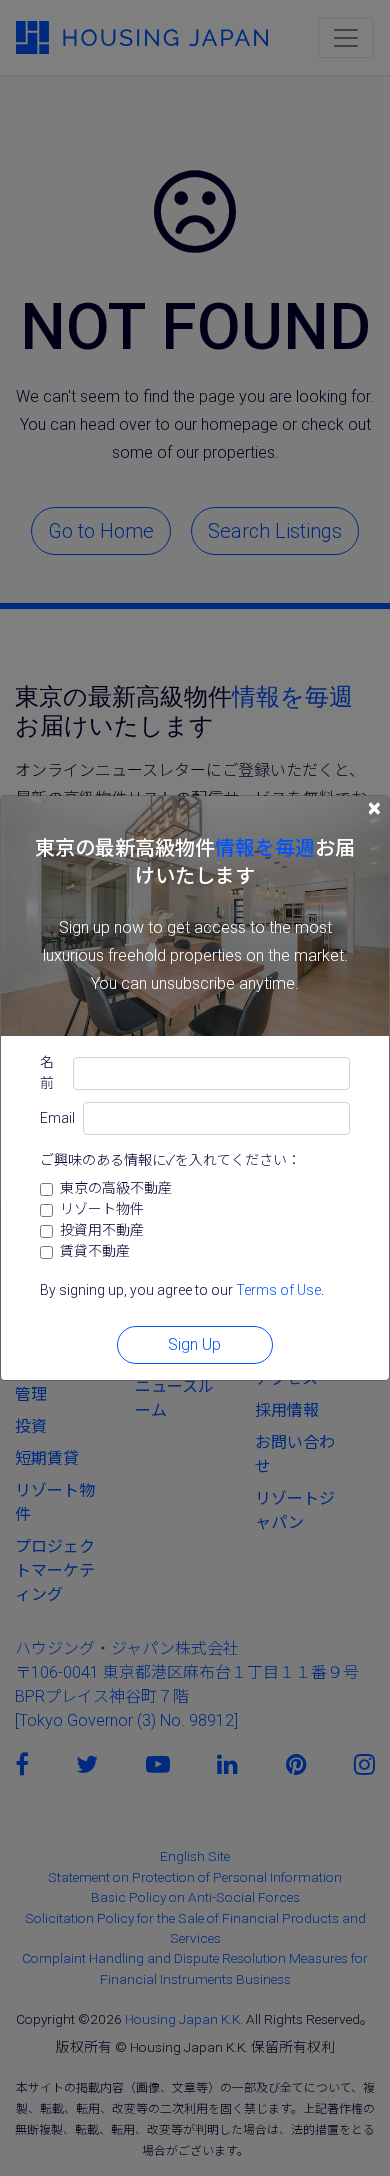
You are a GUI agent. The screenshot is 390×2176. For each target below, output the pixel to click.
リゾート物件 (102, 1209)
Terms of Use (278, 1290)
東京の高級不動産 (116, 1188)
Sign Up (194, 1344)
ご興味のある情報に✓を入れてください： (170, 1160)
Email (57, 1118)
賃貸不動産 (95, 1251)
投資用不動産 (102, 1230)
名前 (47, 1072)
